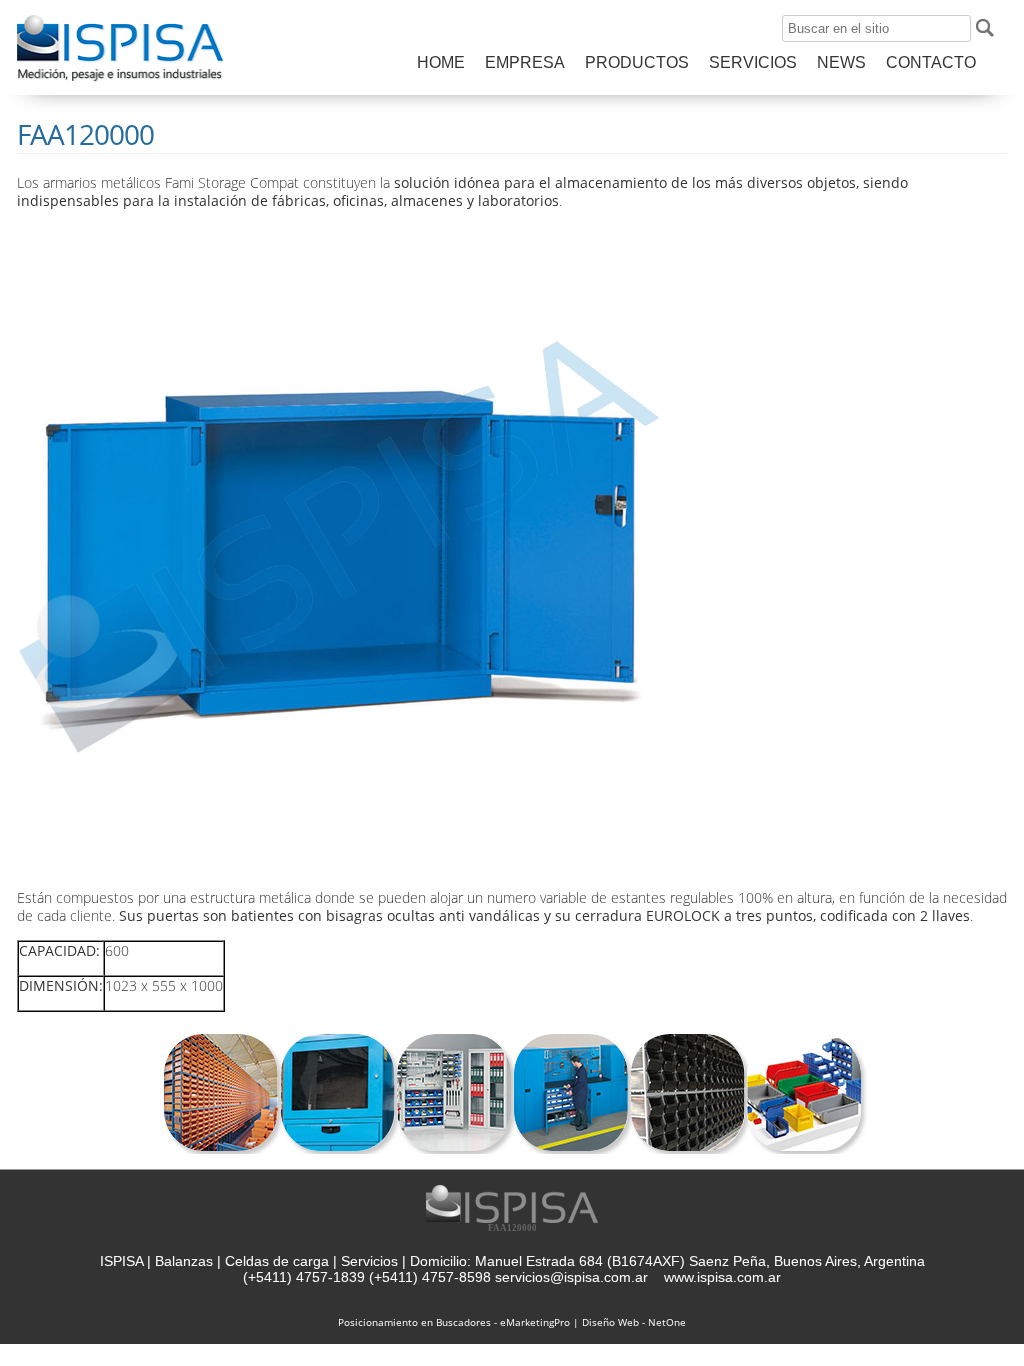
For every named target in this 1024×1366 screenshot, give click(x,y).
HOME (441, 62)
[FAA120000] (120, 80)
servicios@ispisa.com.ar (571, 1277)
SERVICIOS (753, 62)
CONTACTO (931, 62)
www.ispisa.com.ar (722, 1277)
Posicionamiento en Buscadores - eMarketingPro (454, 1322)
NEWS (841, 62)
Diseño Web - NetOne (634, 1322)
